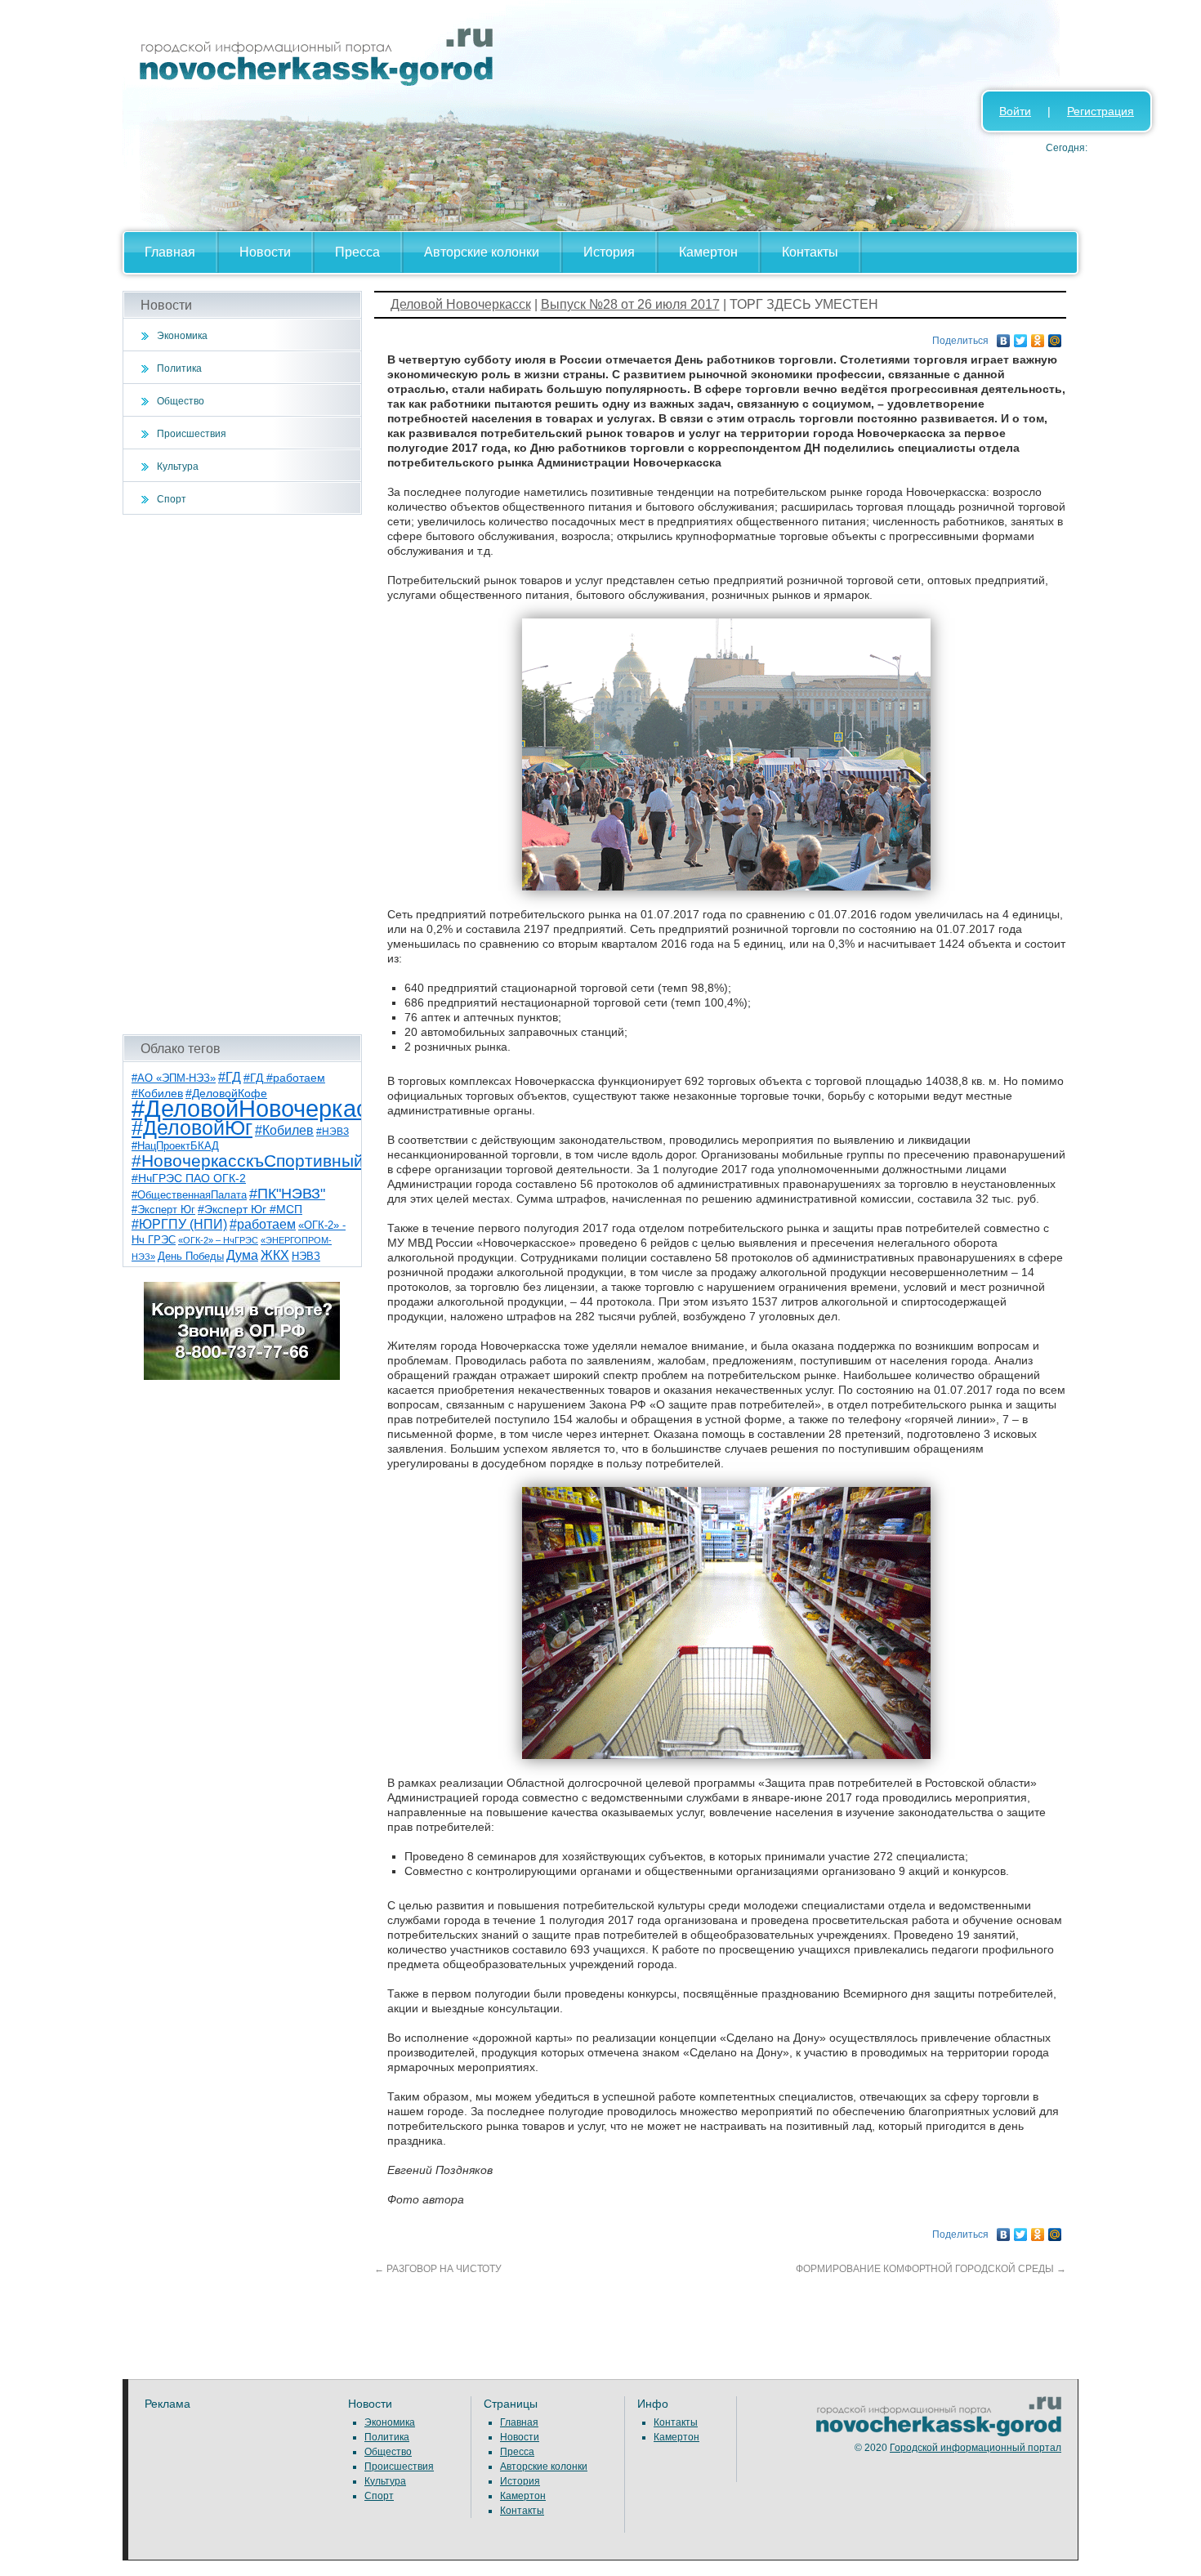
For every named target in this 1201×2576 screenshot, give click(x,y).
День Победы (191, 1257)
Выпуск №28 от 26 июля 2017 (630, 304)
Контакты (810, 252)
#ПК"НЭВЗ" (287, 1194)
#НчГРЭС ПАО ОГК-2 (189, 1178)
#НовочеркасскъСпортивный (248, 1161)
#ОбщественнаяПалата (189, 1195)
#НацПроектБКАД (175, 1146)
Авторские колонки (482, 252)
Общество (181, 401)
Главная (170, 252)
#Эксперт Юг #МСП (250, 1210)
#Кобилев (284, 1130)
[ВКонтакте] (1004, 337)
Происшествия (192, 434)
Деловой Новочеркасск (461, 304)
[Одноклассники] (1038, 337)
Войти (1015, 111)
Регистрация (1101, 111)
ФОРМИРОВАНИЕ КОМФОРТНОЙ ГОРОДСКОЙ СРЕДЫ (931, 2269)
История (609, 252)
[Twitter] (1021, 337)
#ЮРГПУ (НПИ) (179, 1224)
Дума (242, 1255)
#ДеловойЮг (192, 1128)
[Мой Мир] (1055, 337)
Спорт (172, 499)
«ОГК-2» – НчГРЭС (218, 1240)
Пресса (357, 252)
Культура (178, 467)
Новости (265, 252)
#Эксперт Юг (163, 1210)
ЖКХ (275, 1255)
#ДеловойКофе (226, 1093)
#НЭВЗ (333, 1132)
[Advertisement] (242, 775)
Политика (179, 368)
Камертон (708, 252)
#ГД (230, 1077)
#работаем (263, 1224)
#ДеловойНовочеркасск (261, 1108)
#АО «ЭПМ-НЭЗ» (174, 1078)
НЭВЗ (306, 1256)
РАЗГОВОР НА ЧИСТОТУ (438, 2269)
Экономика (182, 336)
